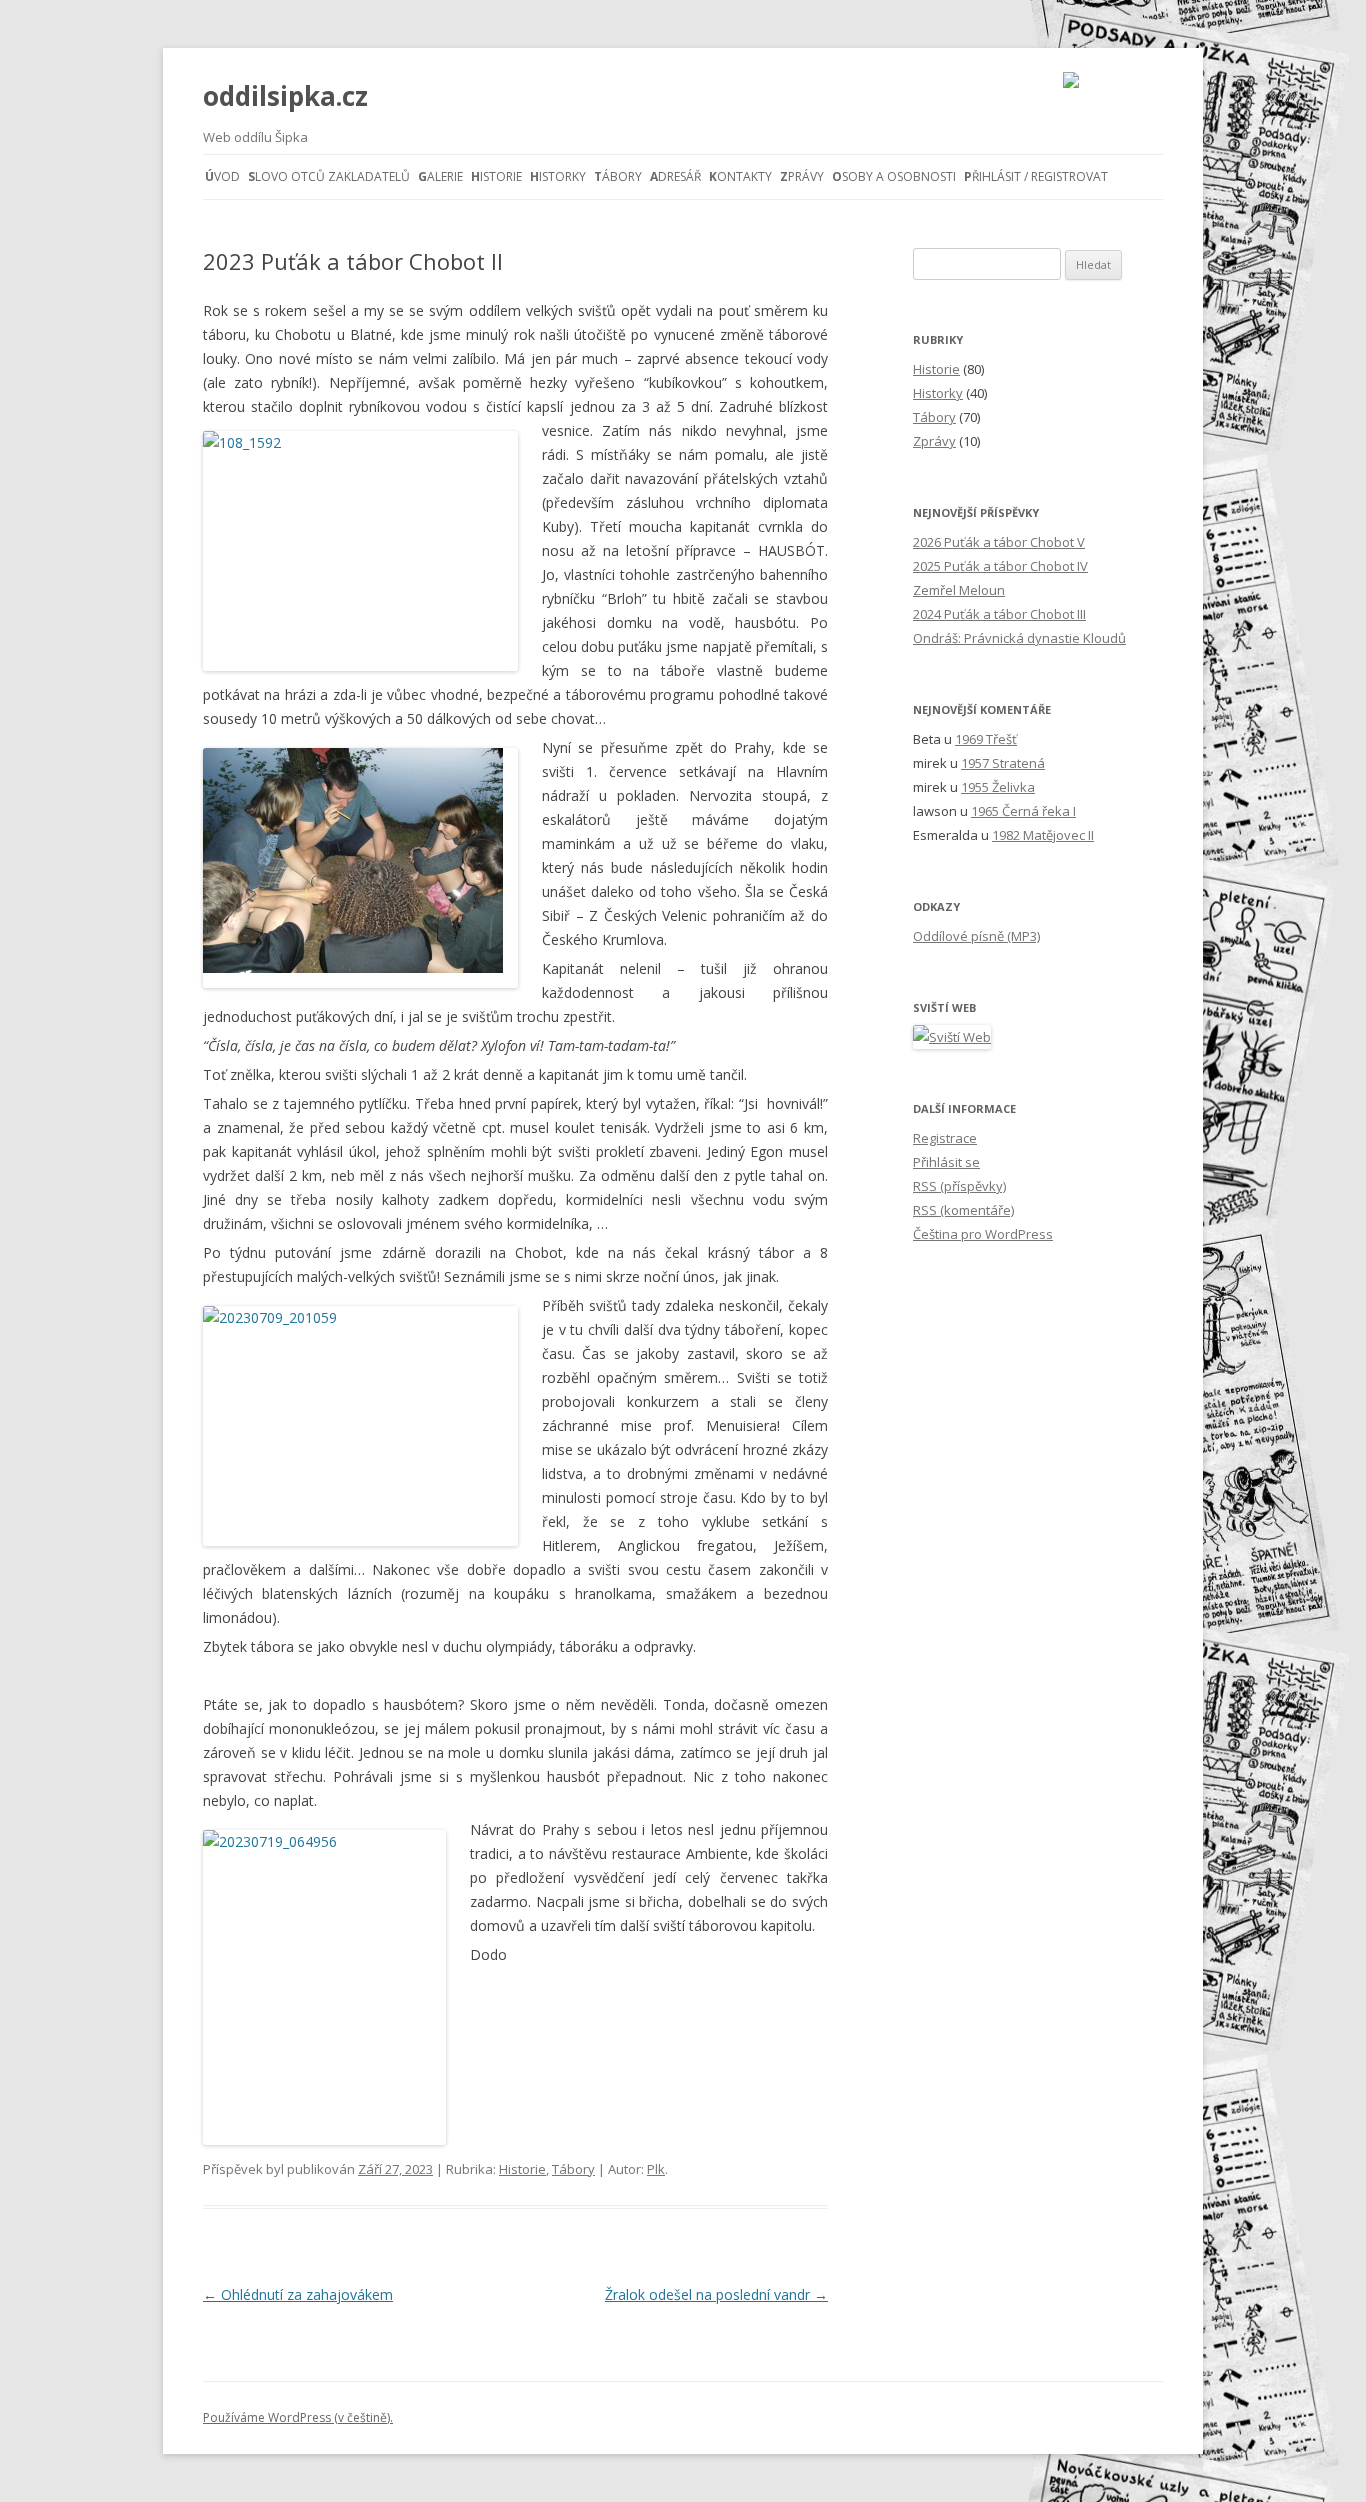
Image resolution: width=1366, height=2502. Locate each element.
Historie (496, 176)
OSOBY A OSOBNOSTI (894, 176)
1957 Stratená (1003, 763)
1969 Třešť (986, 739)
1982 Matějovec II (1043, 835)
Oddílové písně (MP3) (976, 936)
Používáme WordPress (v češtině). (298, 2417)
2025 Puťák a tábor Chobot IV (1000, 566)
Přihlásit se (946, 1162)
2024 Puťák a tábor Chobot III (999, 614)
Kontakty (740, 176)
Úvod (222, 176)
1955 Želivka (998, 787)
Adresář (675, 176)
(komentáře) (963, 1210)
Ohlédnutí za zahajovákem (298, 2294)
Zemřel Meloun (959, 590)
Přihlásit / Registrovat (1036, 176)
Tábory (618, 176)
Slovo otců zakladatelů (329, 176)
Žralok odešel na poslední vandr (716, 2294)
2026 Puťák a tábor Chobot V (999, 542)
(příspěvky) (959, 1186)
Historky (558, 176)
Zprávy (802, 176)
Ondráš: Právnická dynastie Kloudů (1019, 638)
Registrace (945, 1138)
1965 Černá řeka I (1023, 811)
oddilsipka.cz (285, 96)
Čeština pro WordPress (983, 1234)
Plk (656, 2169)
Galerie (440, 176)
